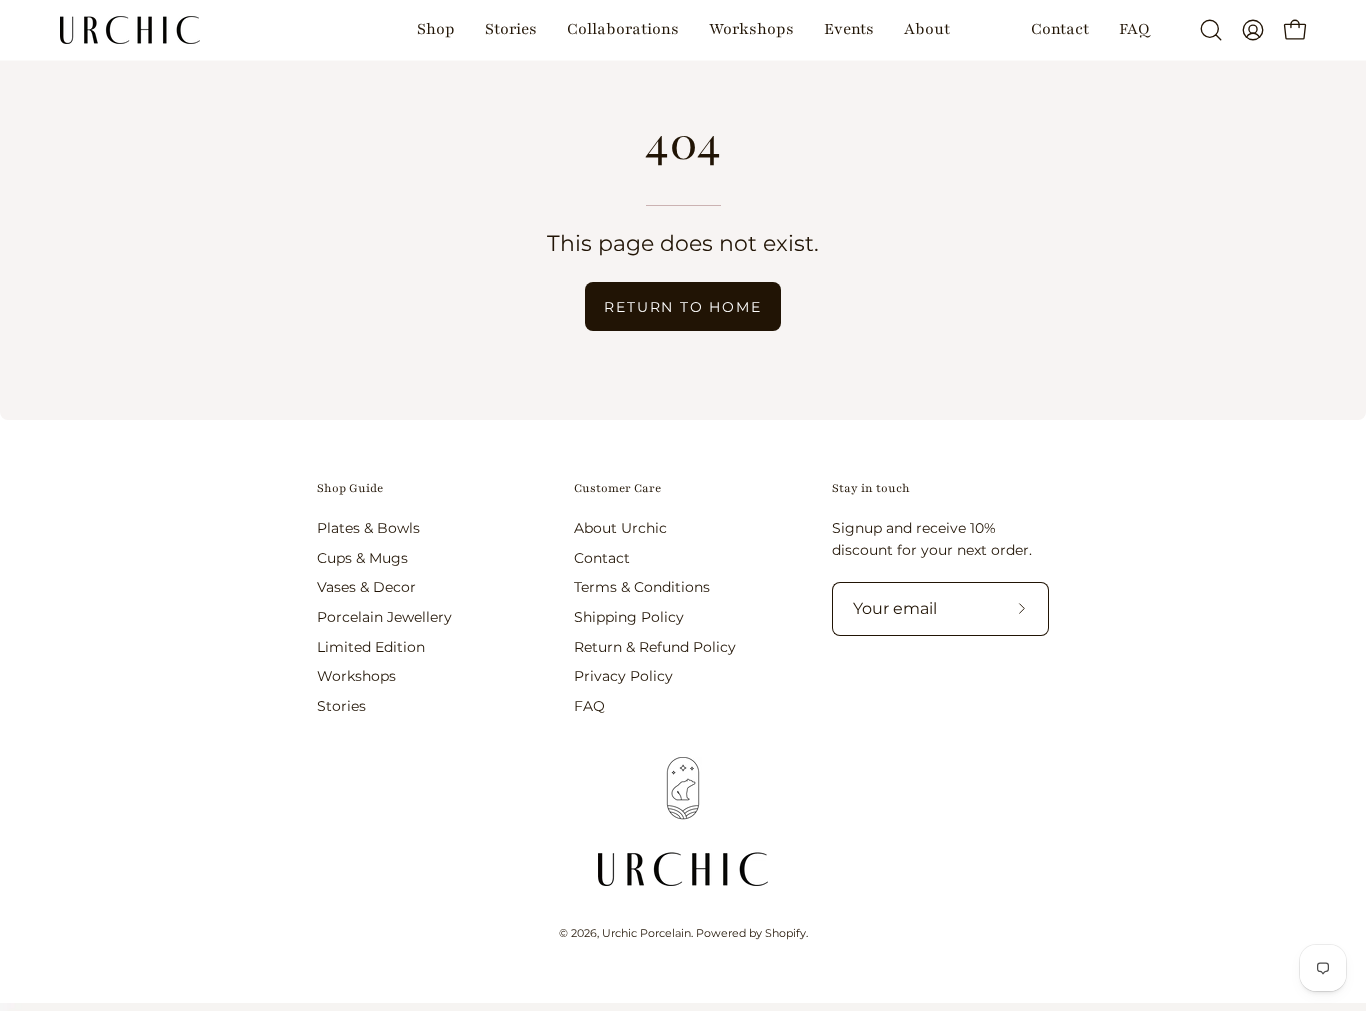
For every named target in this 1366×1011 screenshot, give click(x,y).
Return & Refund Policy (655, 646)
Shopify (785, 933)
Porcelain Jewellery (384, 617)
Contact (602, 557)
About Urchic (620, 528)
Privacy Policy (623, 676)
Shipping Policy (629, 617)
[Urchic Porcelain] (130, 30)
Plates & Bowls (368, 528)
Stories (341, 706)
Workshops (356, 676)
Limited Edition (371, 646)
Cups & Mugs (362, 557)
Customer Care (617, 488)
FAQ (589, 706)
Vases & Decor (366, 587)
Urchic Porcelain (646, 933)
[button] (436, 30)
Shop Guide (350, 488)
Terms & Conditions (642, 587)
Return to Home (682, 307)
